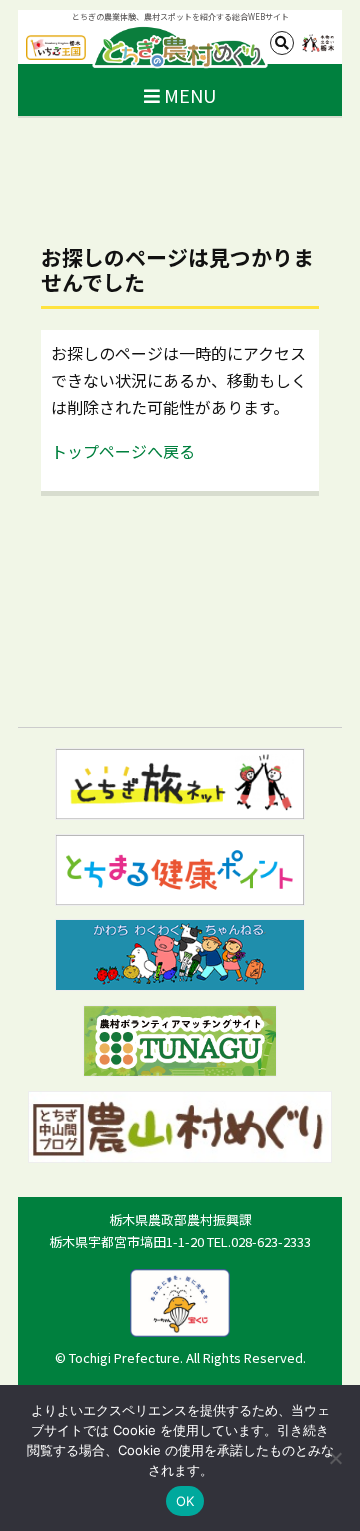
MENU (188, 95)
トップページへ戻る (123, 451)
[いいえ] (335, 1458)
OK (185, 1501)
